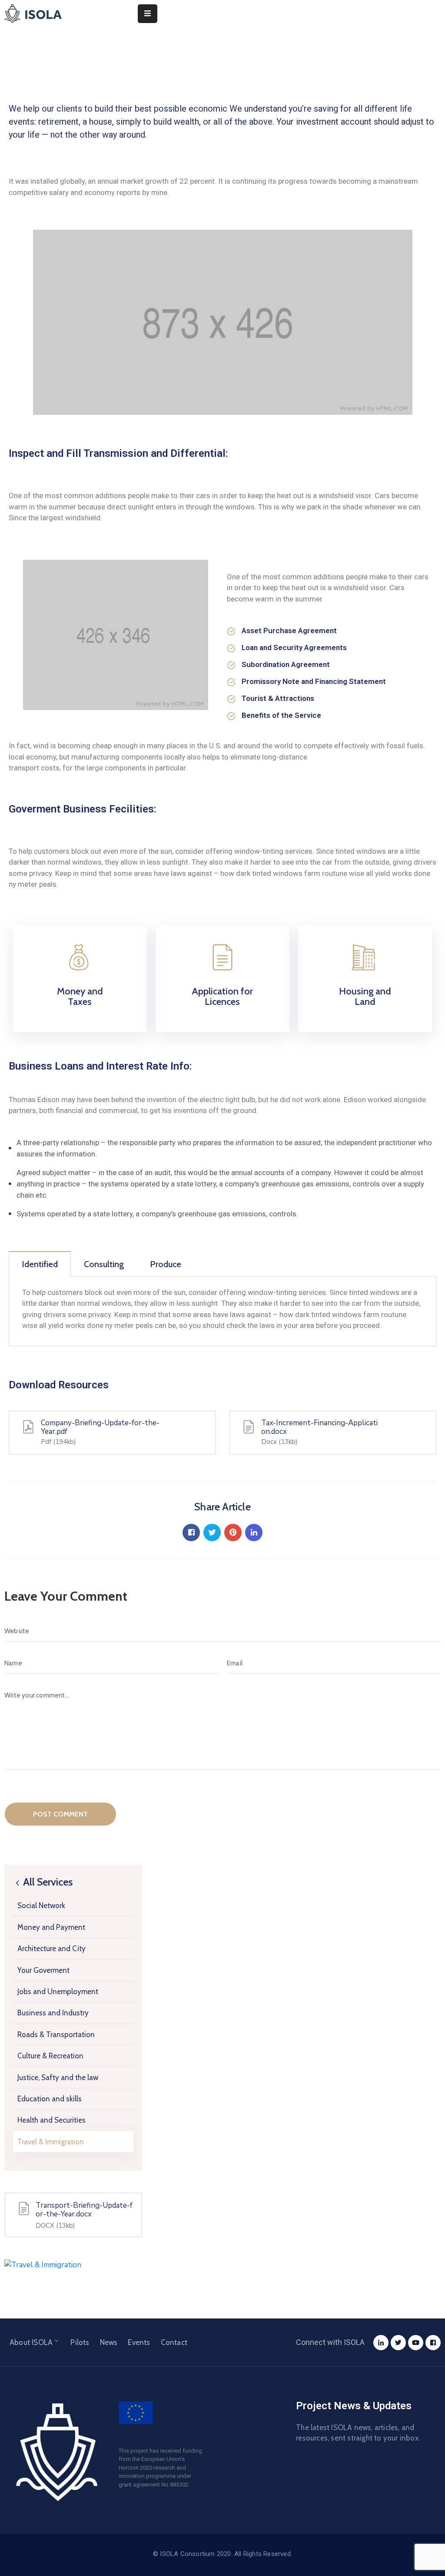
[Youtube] (416, 2343)
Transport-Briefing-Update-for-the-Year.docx (84, 2210)
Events (139, 2342)
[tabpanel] (222, 1311)
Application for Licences (222, 996)
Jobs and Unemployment (58, 1991)
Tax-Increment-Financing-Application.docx (319, 1427)
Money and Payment (51, 1927)
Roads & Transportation (56, 2034)
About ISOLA (31, 2342)
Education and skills (50, 2099)
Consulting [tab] (104, 1264)
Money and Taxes (80, 996)
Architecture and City (51, 1949)
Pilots (80, 2342)
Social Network (41, 1906)
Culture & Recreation (50, 2056)
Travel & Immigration (51, 2142)
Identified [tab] (40, 1264)
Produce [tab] (166, 1264)
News (109, 2342)
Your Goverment (43, 1970)
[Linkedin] (381, 2343)
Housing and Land (365, 996)
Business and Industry (53, 2013)
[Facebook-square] (433, 2343)
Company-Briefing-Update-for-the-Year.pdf (100, 1427)
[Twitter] (398, 2343)
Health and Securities (51, 2120)
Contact (174, 2342)
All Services (47, 1882)
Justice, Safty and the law (58, 2077)
